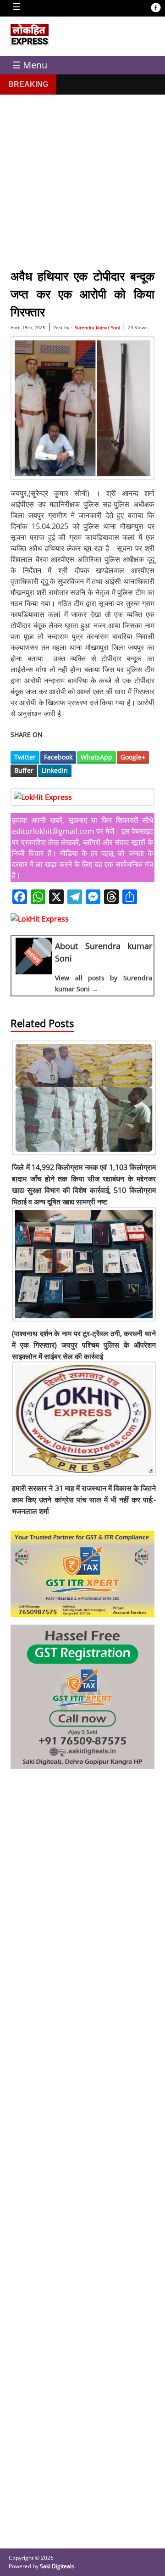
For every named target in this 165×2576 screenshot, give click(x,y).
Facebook (58, 757)
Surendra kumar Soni (97, 327)
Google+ (133, 757)
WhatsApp (96, 757)
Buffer (24, 770)
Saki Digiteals (57, 2566)
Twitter (25, 757)
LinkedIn (55, 770)
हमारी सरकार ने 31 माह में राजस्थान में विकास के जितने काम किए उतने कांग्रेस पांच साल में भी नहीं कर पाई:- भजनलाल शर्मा (84, 1500)
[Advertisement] (82, 177)
